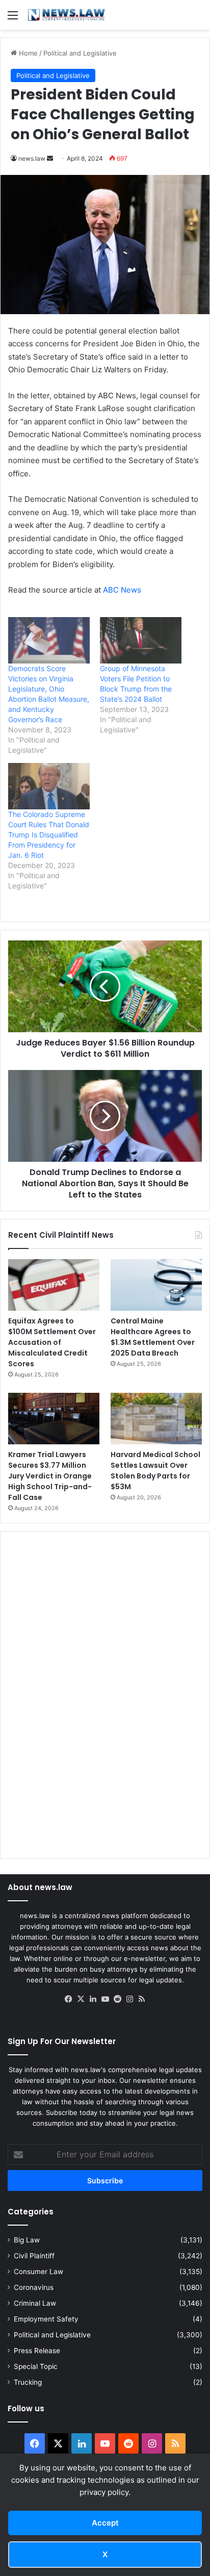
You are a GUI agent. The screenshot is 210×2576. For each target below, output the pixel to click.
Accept (105, 2523)
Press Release (37, 2351)
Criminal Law (35, 2303)
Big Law (27, 2240)
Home (27, 53)
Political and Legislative (80, 53)
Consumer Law (38, 2272)
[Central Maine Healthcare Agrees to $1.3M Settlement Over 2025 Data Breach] (156, 1285)
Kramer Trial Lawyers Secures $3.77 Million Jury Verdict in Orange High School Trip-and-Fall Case (50, 1476)
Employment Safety (46, 2319)
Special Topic (36, 2366)
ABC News (122, 590)
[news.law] (66, 15)
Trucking (28, 2382)
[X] (81, 1999)
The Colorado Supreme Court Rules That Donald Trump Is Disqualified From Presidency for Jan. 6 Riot (49, 835)
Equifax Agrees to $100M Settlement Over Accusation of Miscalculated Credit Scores (52, 1342)
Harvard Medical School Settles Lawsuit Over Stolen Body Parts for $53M (155, 1471)
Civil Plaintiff (34, 2256)
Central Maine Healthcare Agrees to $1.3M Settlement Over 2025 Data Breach (153, 1337)
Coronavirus (34, 2287)
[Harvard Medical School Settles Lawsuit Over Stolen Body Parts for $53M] (156, 1419)
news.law (32, 158)
